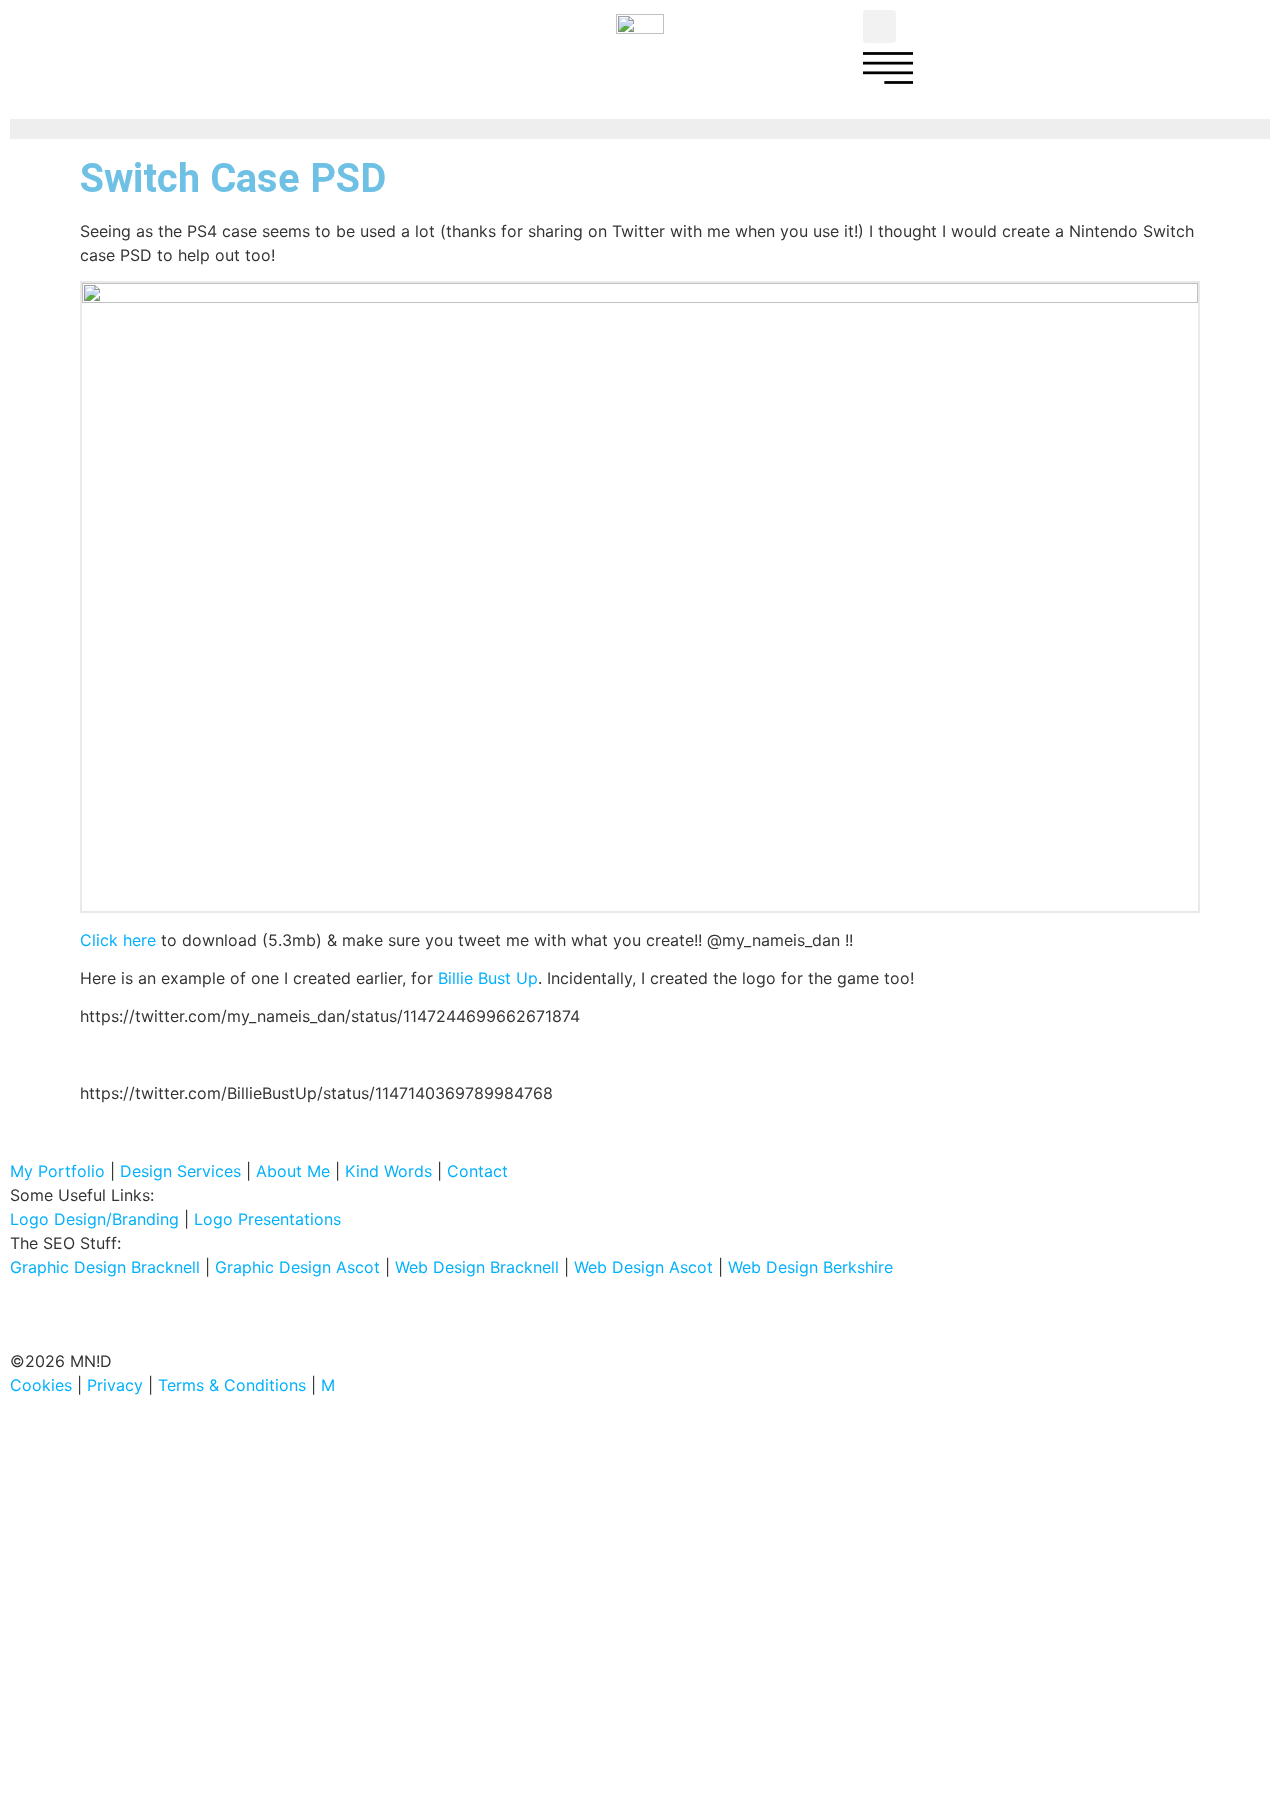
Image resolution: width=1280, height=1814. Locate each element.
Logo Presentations (267, 1219)
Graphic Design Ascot (297, 1267)
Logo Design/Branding (94, 1219)
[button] (879, 26)
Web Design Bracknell (477, 1267)
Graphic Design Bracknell (105, 1267)
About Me (293, 1171)
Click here (118, 940)
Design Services (180, 1171)
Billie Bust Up (488, 978)
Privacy (115, 1385)
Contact (477, 1171)
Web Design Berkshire (810, 1267)
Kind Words (388, 1171)
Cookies (41, 1385)
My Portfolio (57, 1171)
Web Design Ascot (643, 1267)
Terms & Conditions (232, 1385)
